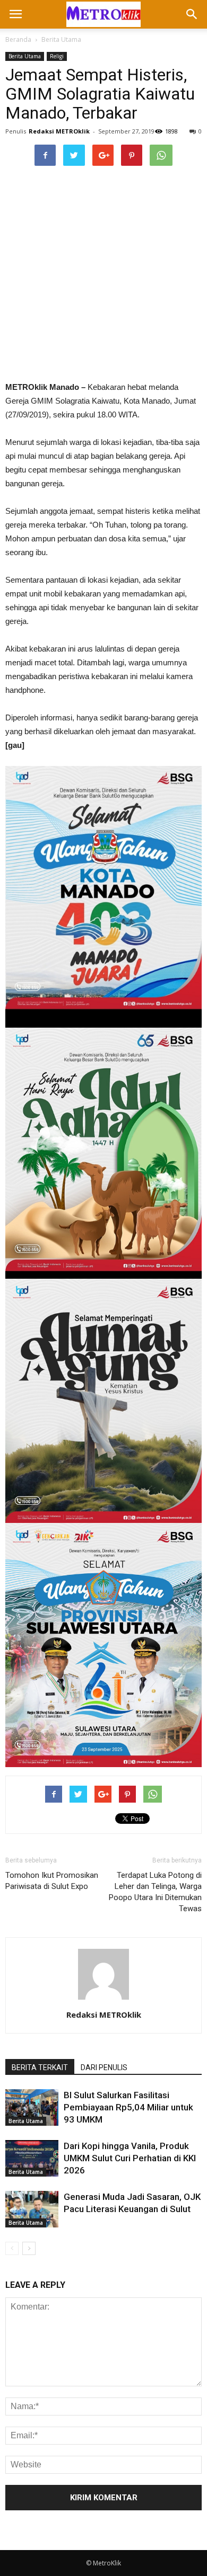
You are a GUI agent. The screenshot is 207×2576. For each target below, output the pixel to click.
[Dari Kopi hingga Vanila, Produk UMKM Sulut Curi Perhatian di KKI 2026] (32, 2158)
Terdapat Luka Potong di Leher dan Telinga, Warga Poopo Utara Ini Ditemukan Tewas (155, 1892)
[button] (192, 14)
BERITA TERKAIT (40, 2067)
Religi (57, 56)
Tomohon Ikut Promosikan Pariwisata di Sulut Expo (52, 1881)
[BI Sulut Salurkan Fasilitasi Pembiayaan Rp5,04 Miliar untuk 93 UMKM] (32, 2107)
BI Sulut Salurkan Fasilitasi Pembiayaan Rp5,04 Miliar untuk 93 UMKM (128, 2107)
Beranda (18, 39)
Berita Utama (61, 39)
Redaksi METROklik (59, 131)
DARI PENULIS (104, 2067)
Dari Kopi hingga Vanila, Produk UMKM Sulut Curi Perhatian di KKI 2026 (130, 2158)
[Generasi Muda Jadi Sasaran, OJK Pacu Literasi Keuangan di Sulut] (32, 2209)
